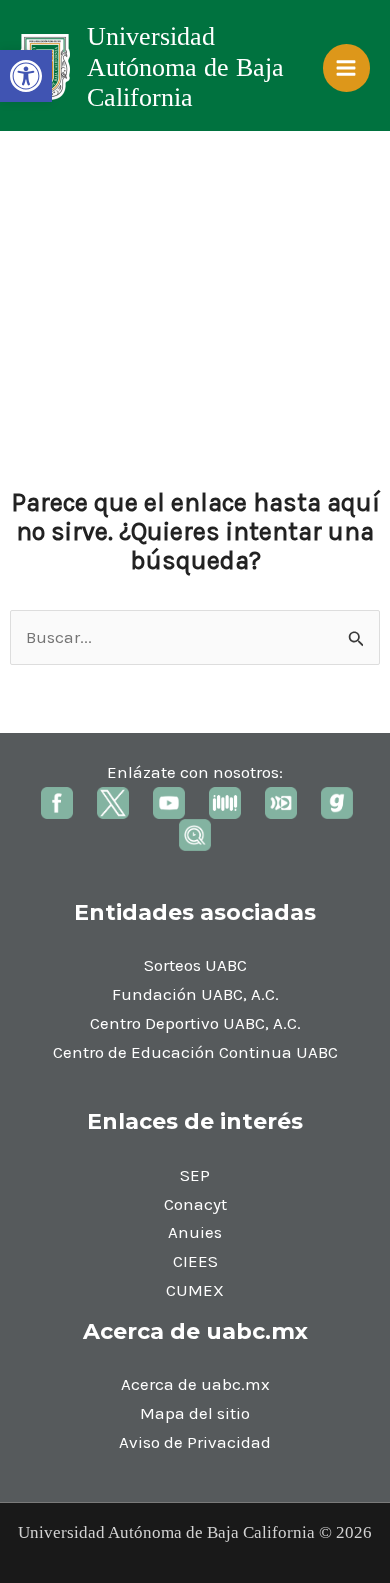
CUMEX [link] (195, 1290)
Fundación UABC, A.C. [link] (195, 994)
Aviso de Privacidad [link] (195, 1442)
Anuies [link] (195, 1232)
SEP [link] (195, 1175)
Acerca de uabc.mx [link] (195, 1384)
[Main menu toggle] (347, 68)
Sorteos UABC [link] (195, 965)
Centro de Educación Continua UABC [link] (195, 1052)
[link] (26, 76)
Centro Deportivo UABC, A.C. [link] (195, 1023)
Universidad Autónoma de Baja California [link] (185, 67)
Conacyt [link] (195, 1204)
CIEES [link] (195, 1261)
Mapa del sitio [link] (195, 1413)
